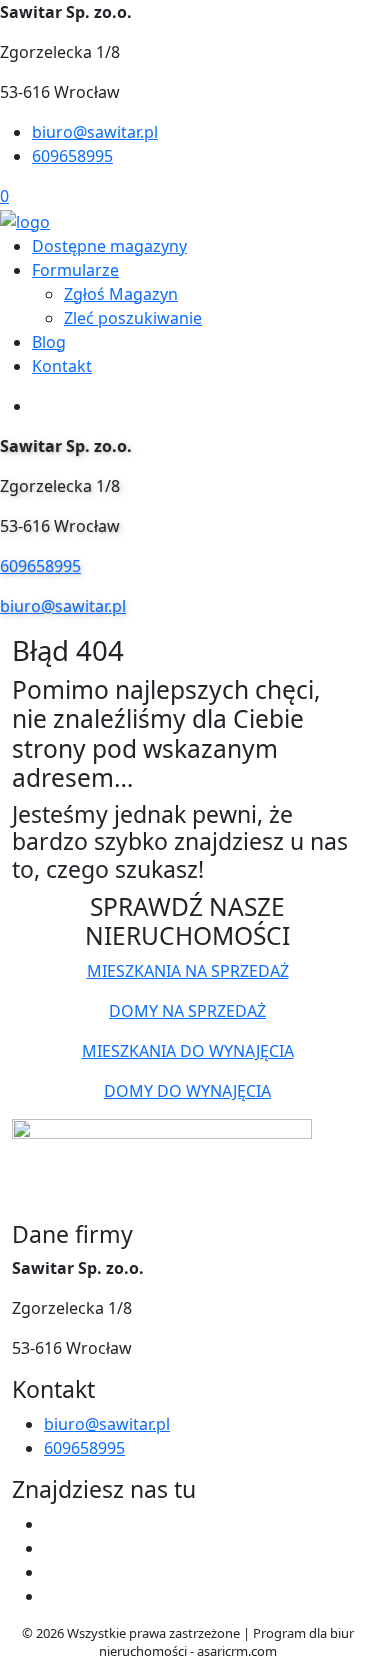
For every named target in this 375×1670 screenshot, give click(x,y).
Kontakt (62, 366)
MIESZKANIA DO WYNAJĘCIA (188, 1051)
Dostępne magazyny (109, 246)
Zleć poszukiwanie (133, 318)
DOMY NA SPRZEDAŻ (187, 1011)
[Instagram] (52, 1596)
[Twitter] (52, 1548)
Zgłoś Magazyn (121, 294)
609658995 (72, 156)
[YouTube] (52, 1572)
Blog (49, 342)
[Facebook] (52, 1524)
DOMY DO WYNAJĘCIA (187, 1091)
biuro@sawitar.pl (95, 132)
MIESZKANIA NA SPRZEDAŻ (188, 971)
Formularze (75, 270)
